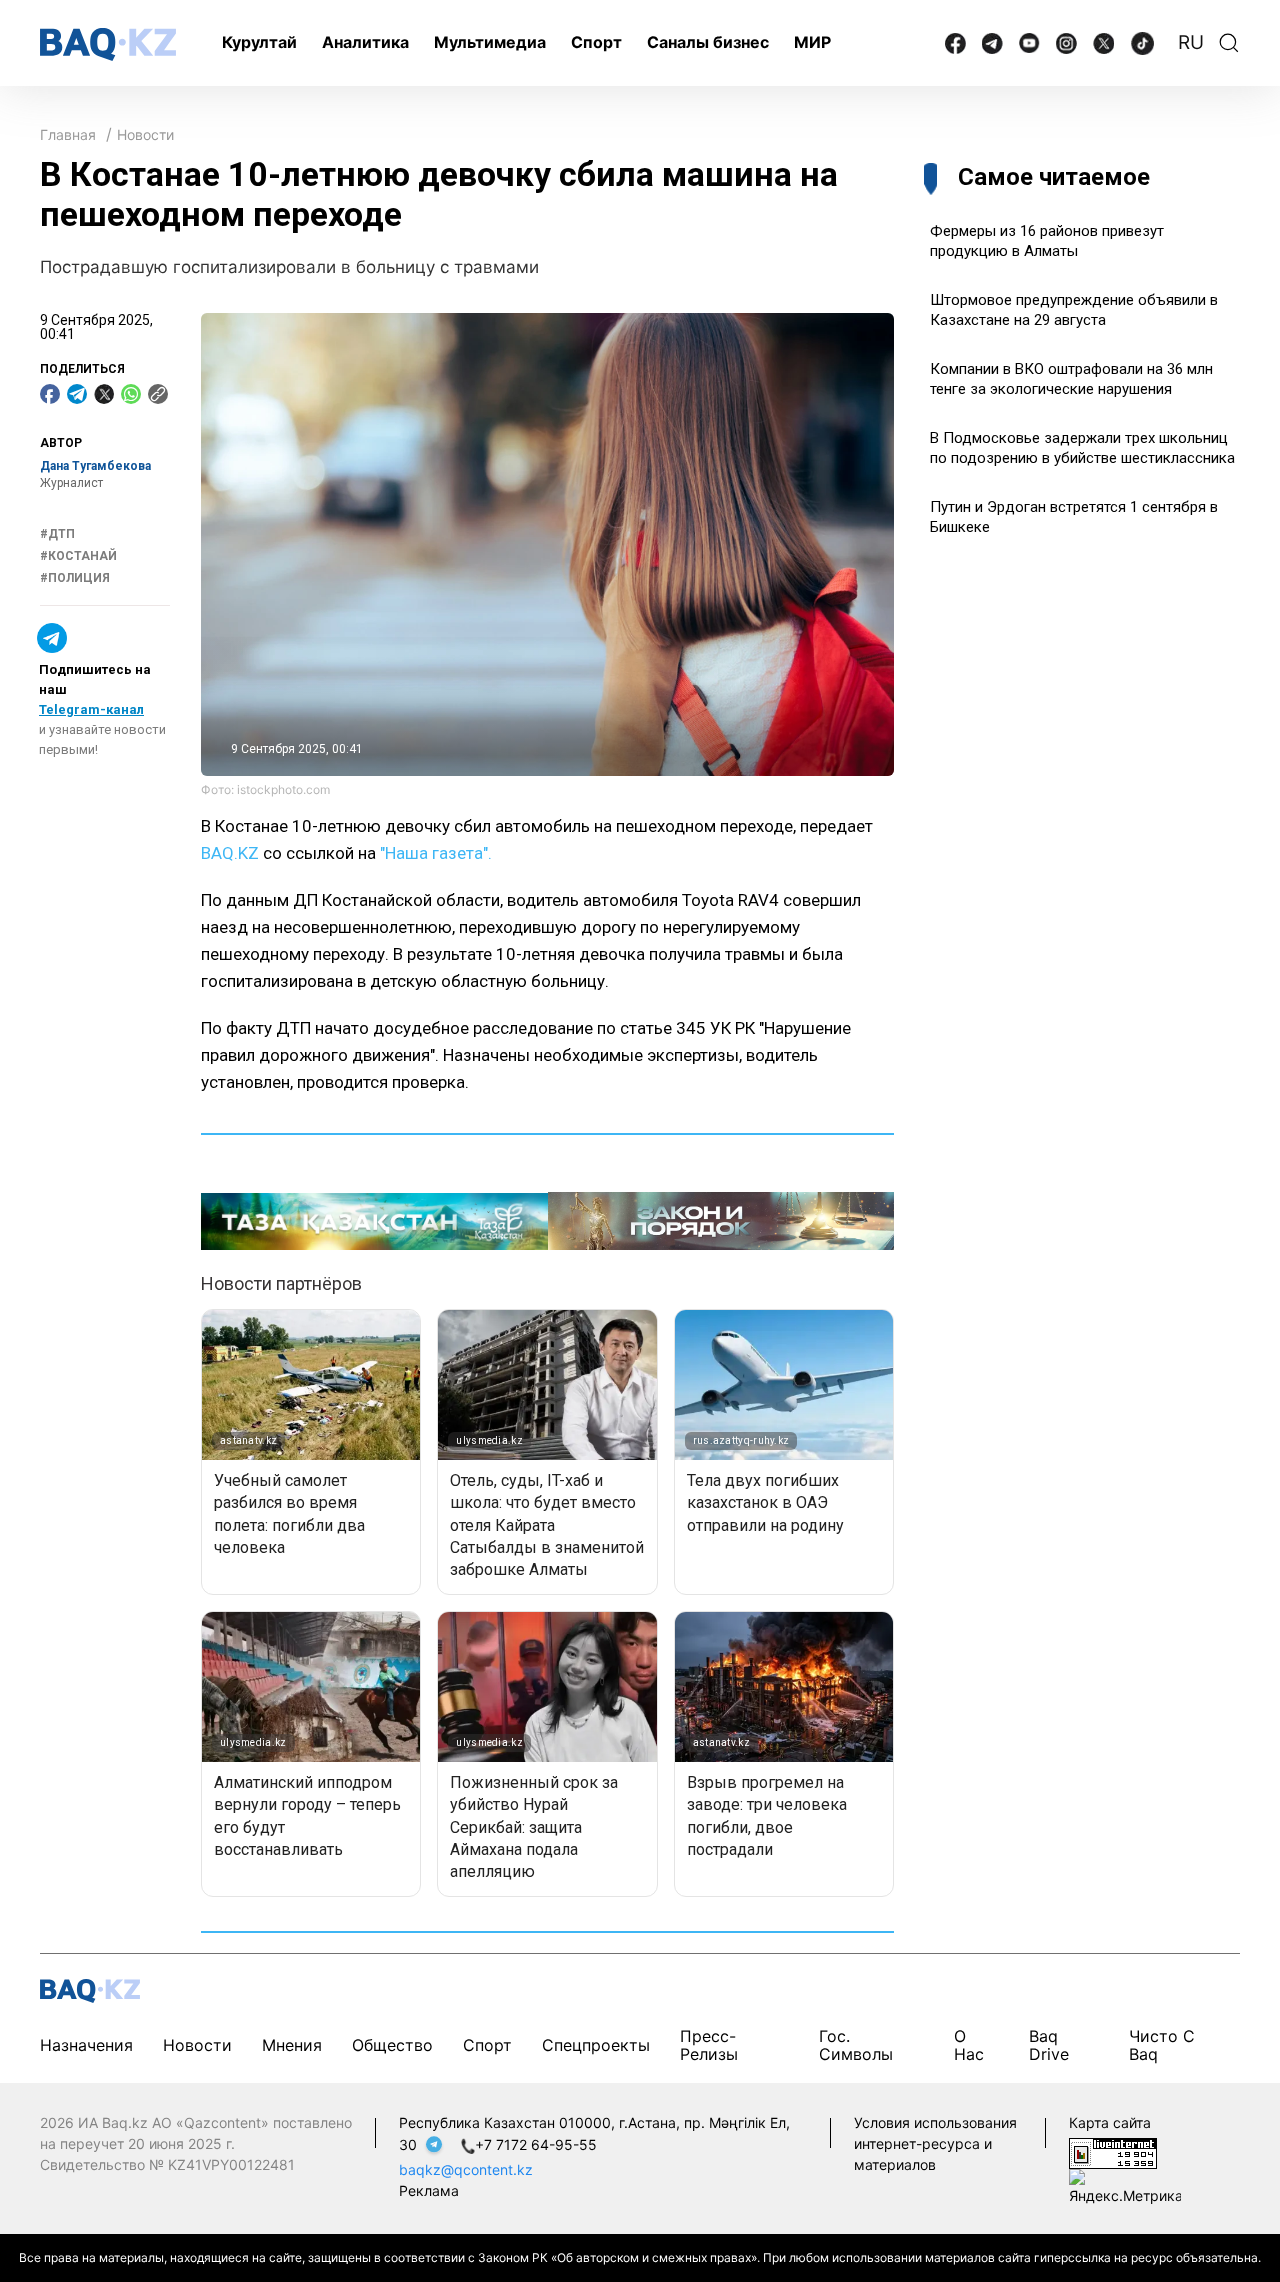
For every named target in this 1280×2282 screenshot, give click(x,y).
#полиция (75, 578)
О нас (969, 2044)
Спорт (596, 42)
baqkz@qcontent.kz (466, 2169)
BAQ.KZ (230, 853)
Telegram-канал (91, 709)
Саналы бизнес (708, 42)
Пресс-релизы (709, 2044)
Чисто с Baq (1162, 2044)
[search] (1229, 43)
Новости (145, 134)
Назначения (86, 2045)
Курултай (259, 42)
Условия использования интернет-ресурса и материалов (935, 2143)
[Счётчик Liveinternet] (1113, 2152)
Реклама (429, 2190)
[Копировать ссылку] (158, 394)
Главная (68, 134)
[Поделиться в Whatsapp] (131, 394)
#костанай (78, 556)
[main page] (108, 44)
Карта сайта (1110, 2122)
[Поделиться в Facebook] (50, 394)
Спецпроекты (596, 2045)
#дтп (57, 534)
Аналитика (365, 42)
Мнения (292, 2045)
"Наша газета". (436, 853)
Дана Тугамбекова (95, 466)
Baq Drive (1049, 2044)
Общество (392, 2045)
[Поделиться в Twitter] (104, 394)
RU (1191, 42)
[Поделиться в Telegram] (77, 394)
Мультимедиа (490, 42)
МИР (812, 42)
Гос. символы (856, 2044)
